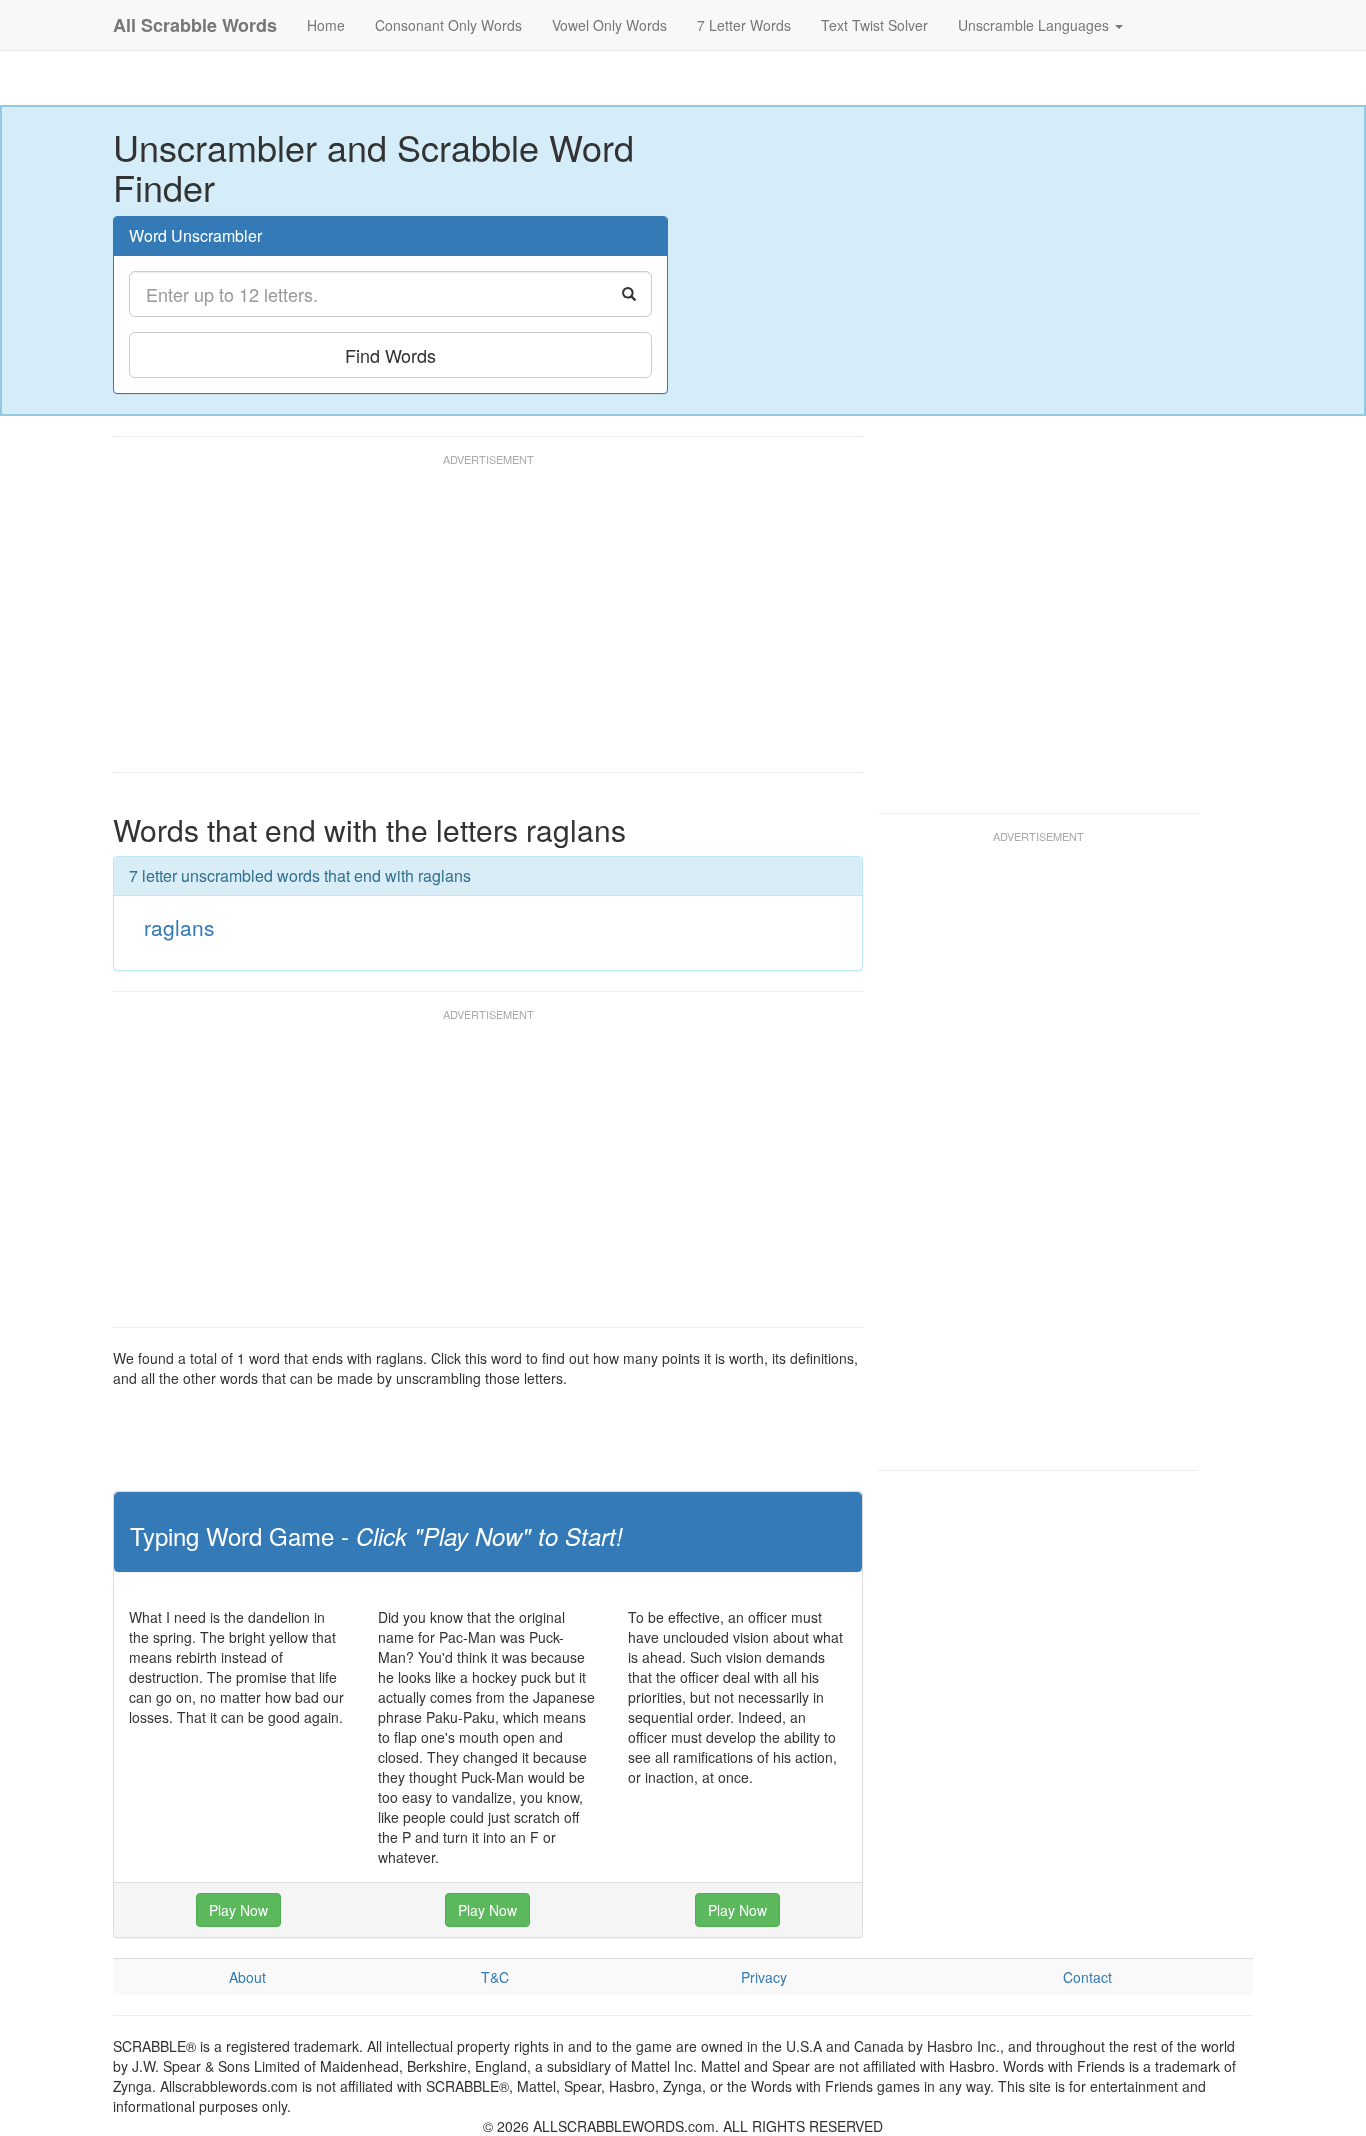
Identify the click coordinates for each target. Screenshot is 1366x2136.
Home (326, 25)
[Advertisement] (477, 622)
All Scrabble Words (195, 25)
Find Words (390, 355)
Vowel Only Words (609, 25)
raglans (179, 927)
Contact (1087, 1977)
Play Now (238, 1910)
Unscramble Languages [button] (1035, 25)
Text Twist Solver (874, 25)
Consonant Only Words (448, 25)
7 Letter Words (744, 25)
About (247, 1977)
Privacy (764, 1977)
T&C (495, 1977)
